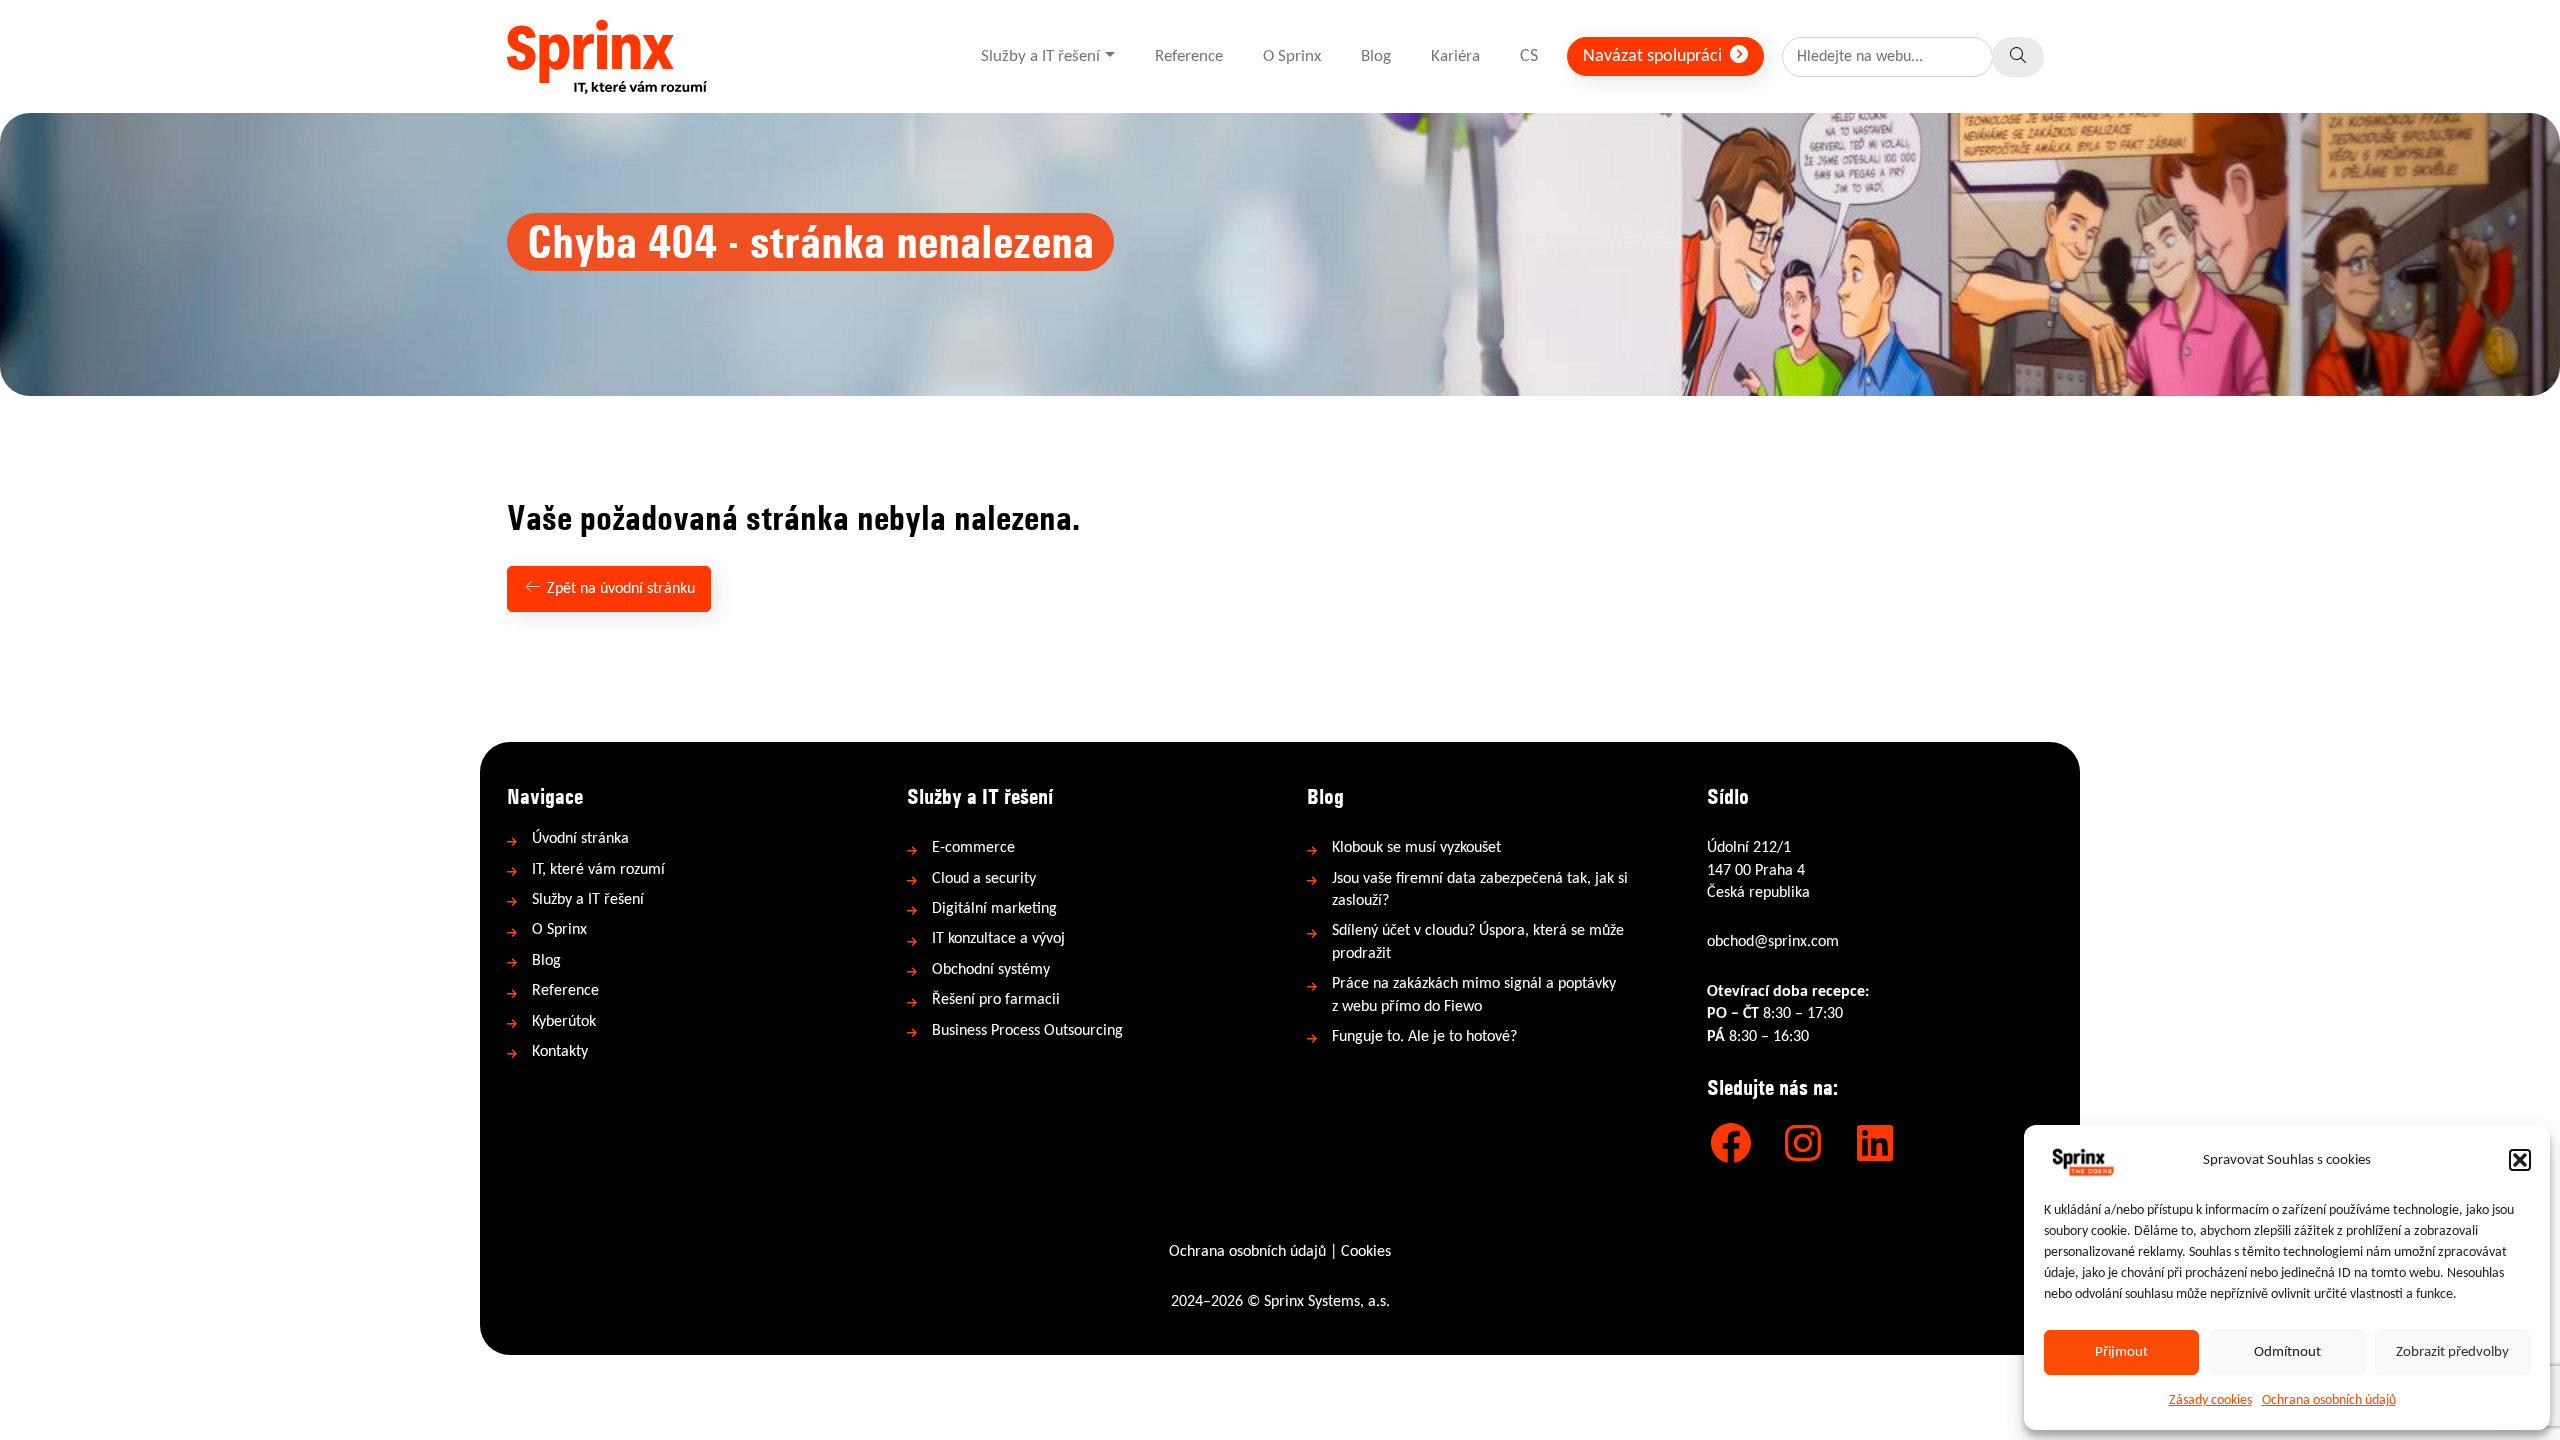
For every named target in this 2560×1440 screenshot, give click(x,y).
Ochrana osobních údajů (2329, 1400)
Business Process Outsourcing (1027, 1031)
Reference (1189, 56)
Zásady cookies (2210, 1400)
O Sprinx (1292, 56)
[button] (2520, 1160)
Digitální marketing (994, 909)
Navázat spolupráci (1654, 56)
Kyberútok (564, 1022)
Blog (1376, 56)
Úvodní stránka (580, 839)
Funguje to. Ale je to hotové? (1424, 1037)
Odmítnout (2287, 1352)
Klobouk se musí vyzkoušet (1416, 848)
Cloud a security (984, 879)
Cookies (1366, 1252)
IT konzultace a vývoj (998, 939)
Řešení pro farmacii (996, 1000)
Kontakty (560, 1052)
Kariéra (1455, 56)
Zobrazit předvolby (2452, 1352)
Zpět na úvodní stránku (619, 589)
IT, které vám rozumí (598, 870)
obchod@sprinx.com (1773, 942)
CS (1529, 56)
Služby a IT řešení (1040, 56)
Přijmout (2121, 1352)
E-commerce (973, 848)
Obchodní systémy (991, 970)
